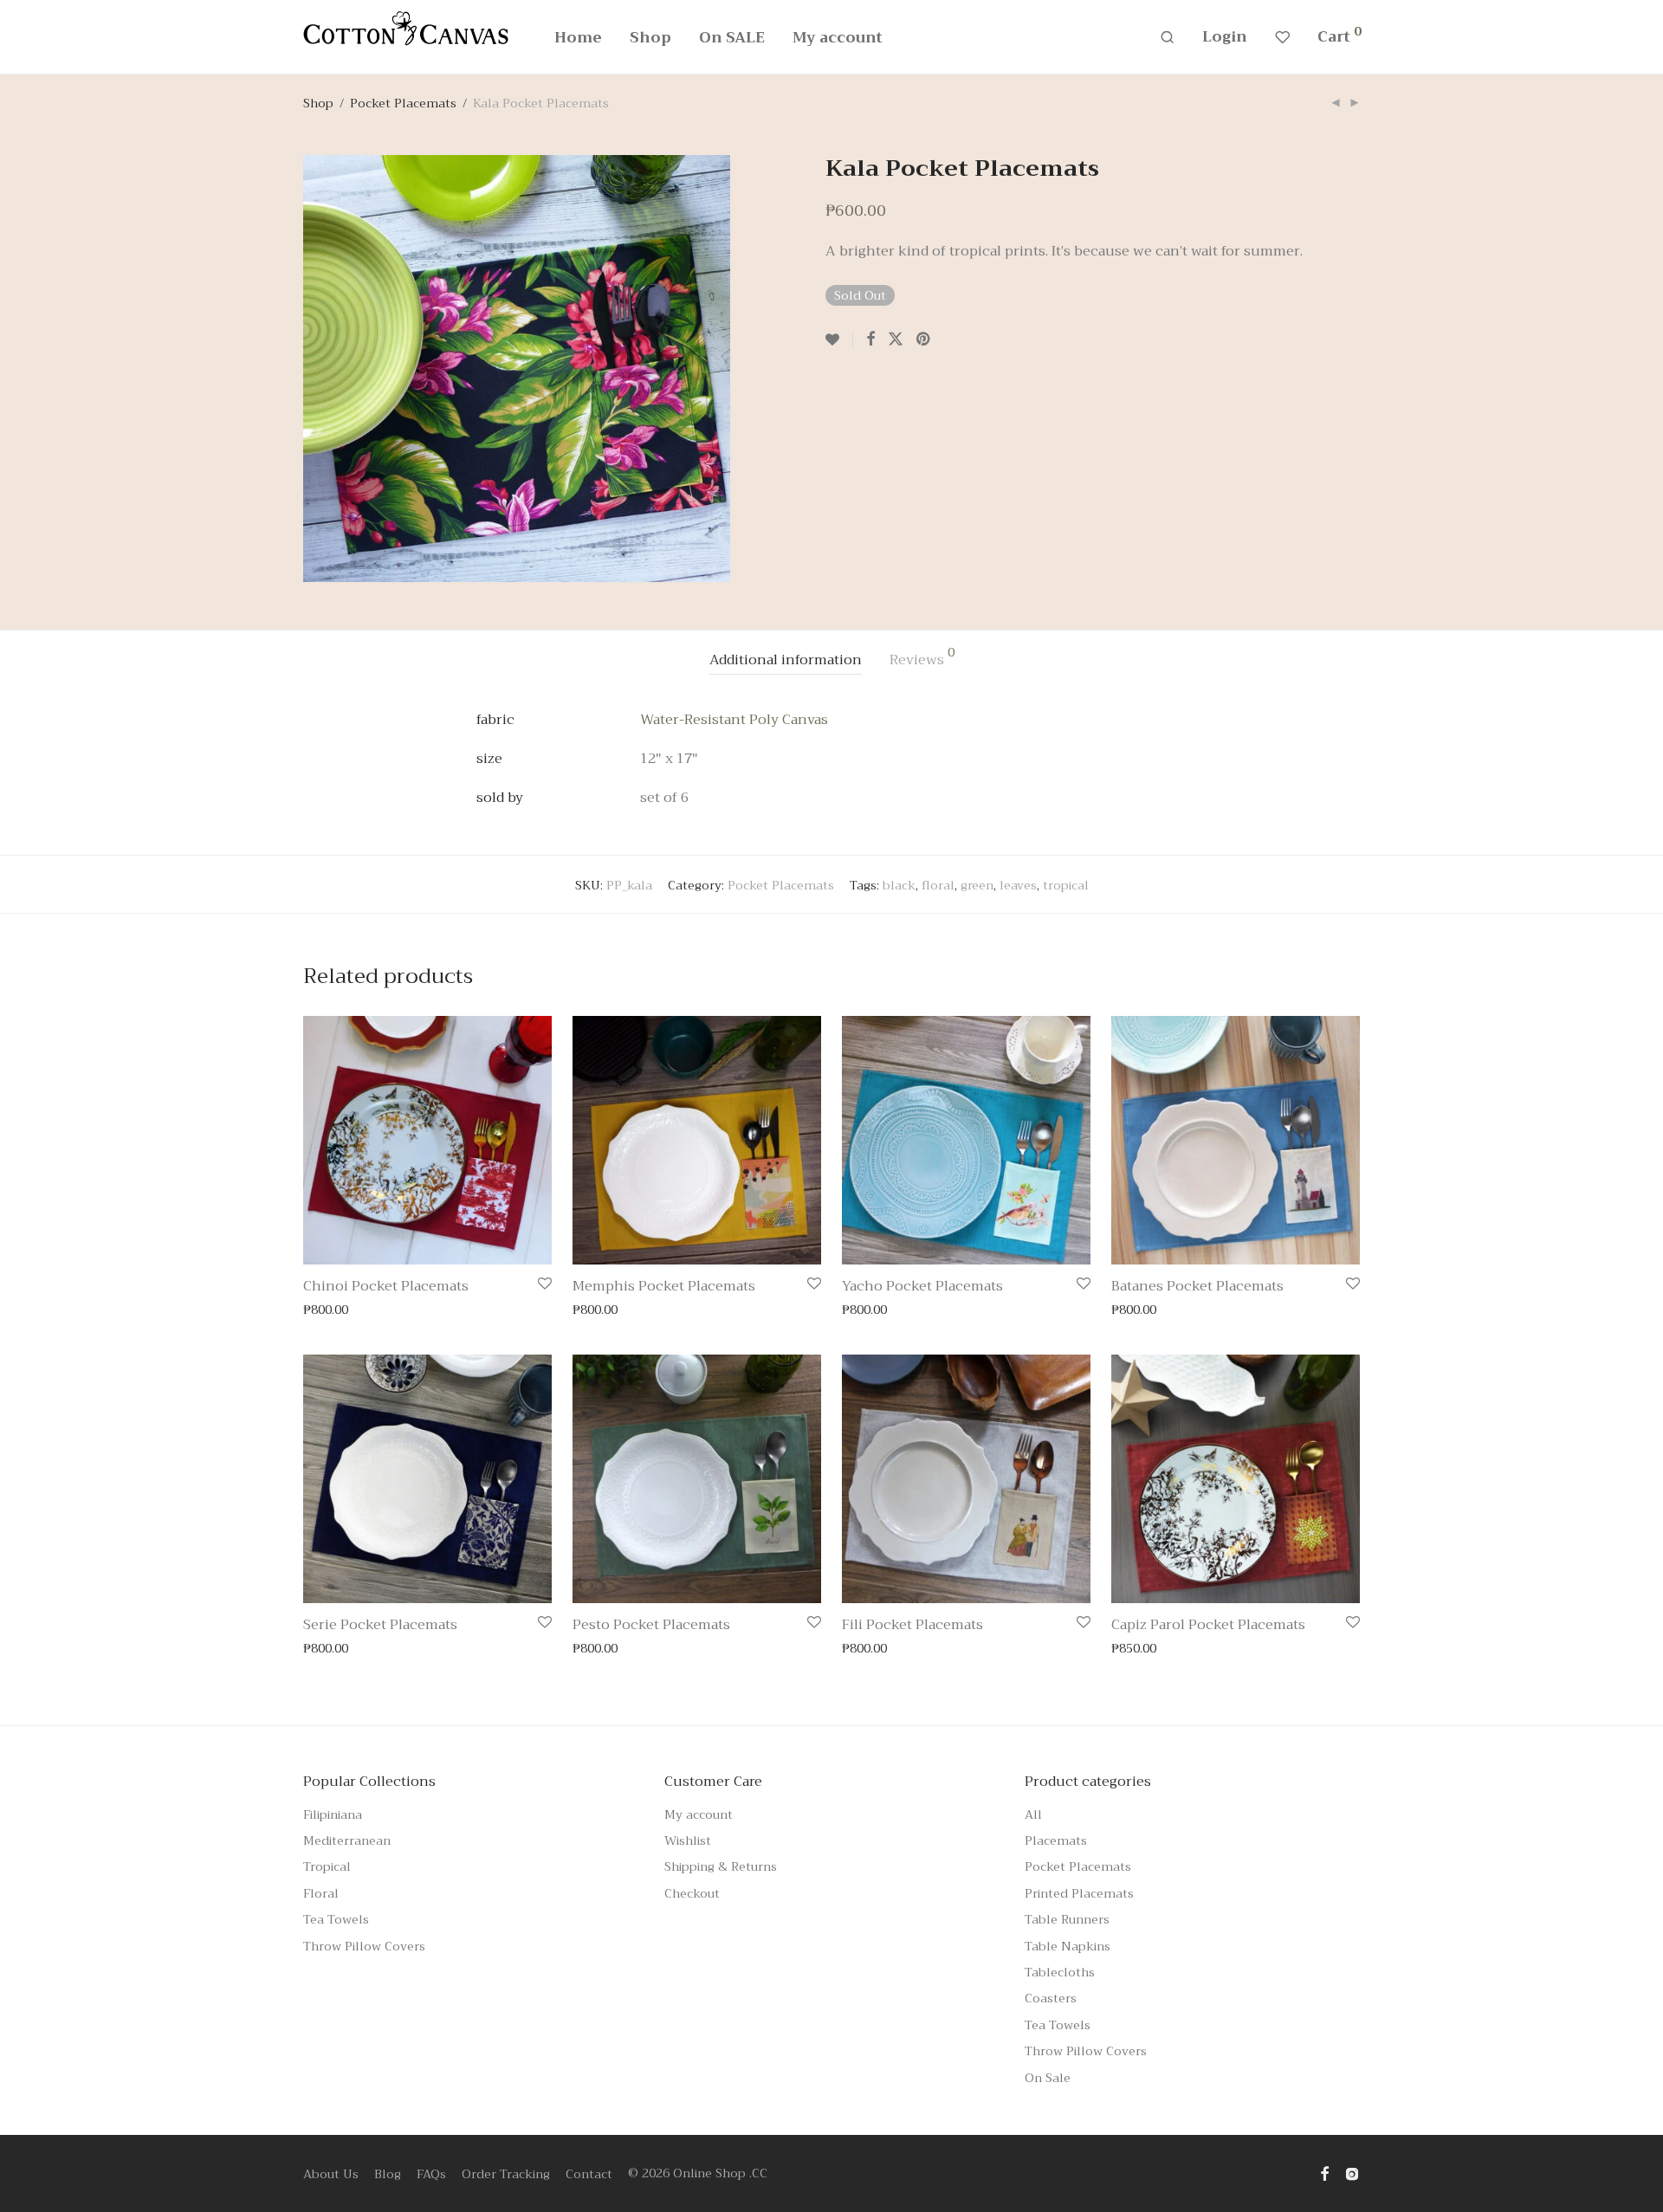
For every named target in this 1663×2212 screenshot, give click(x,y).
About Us (331, 2174)
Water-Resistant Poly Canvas (734, 720)
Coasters (1051, 1998)
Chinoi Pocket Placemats (386, 1286)
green (977, 885)
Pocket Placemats (403, 103)
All (1033, 1814)
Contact (589, 2174)
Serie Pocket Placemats (380, 1625)
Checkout (692, 1893)
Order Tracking (506, 2174)
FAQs (431, 2174)
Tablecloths (1060, 1972)
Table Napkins (1068, 1946)
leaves (1018, 885)
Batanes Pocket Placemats (1197, 1286)
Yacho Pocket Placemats (922, 1286)
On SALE (732, 38)
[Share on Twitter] (896, 340)
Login (1225, 37)
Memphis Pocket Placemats (664, 1286)
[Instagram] (1352, 2173)
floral (938, 885)
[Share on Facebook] (870, 340)
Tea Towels (336, 1919)
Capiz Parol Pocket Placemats (1208, 1625)
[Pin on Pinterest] (924, 340)
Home (578, 38)
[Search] (1167, 38)
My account (838, 38)
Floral (321, 1893)
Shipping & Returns (721, 1866)
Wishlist (688, 1840)
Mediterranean (347, 1840)
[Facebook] (1324, 2173)
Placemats (1056, 1840)
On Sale (1048, 2078)
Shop (650, 38)
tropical (1066, 885)
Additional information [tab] (786, 660)
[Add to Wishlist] (839, 340)
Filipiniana (333, 1814)
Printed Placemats (1079, 1893)
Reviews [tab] (922, 659)
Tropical (327, 1866)
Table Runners (1067, 1919)
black (899, 885)
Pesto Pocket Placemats (651, 1625)
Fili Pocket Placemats (912, 1625)
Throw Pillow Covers (364, 1946)
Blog (388, 2174)
